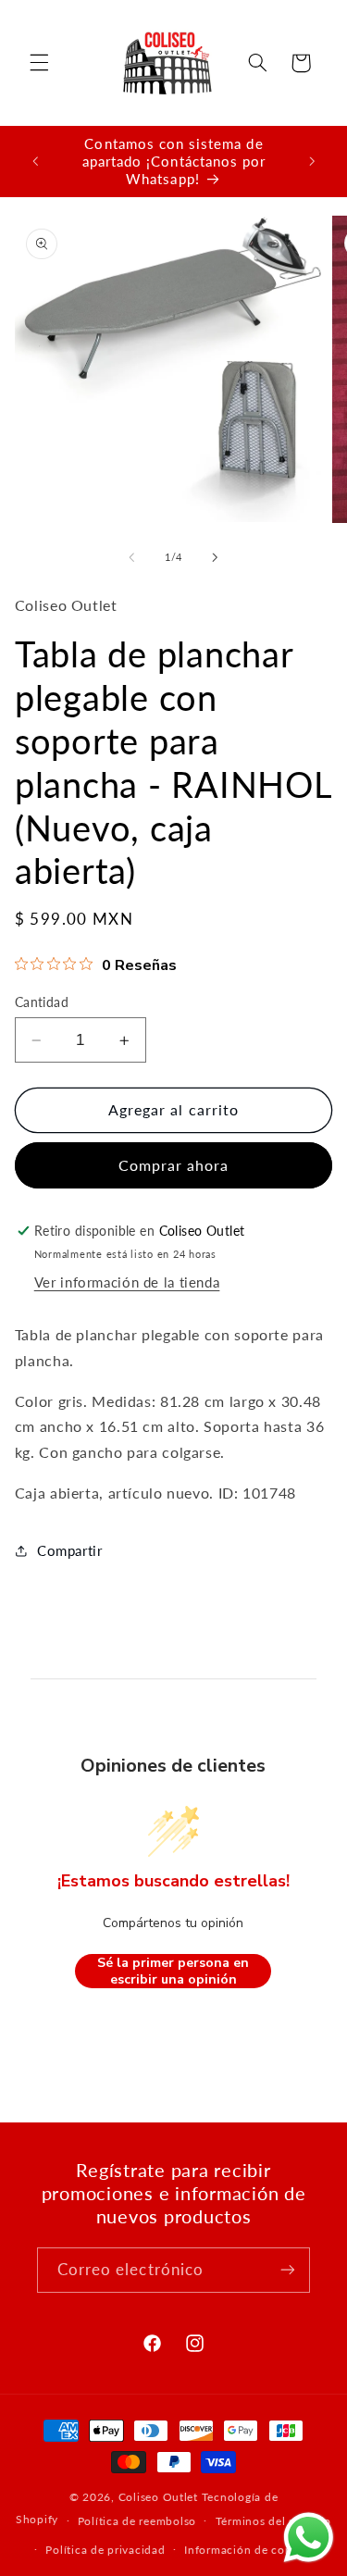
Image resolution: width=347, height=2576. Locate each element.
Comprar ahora (174, 1165)
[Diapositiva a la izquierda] (131, 558)
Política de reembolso (137, 2521)
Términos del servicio (273, 2521)
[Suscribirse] (288, 2270)
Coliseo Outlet (158, 2497)
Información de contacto (252, 2550)
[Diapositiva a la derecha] (216, 558)
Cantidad (42, 1002)
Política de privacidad (105, 2550)
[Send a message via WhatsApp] (309, 2538)
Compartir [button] (70, 1550)
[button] (39, 63)
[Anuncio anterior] (35, 161)
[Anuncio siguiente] (312, 161)
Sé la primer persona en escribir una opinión (173, 1971)
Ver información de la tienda (127, 1282)
